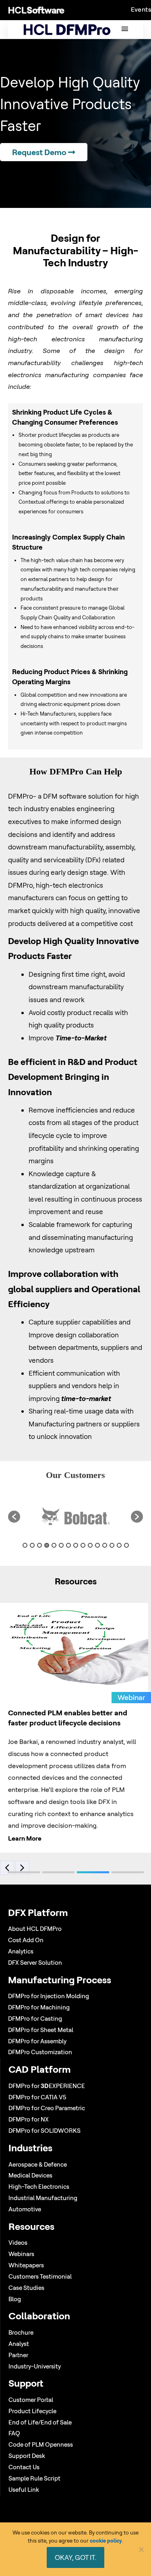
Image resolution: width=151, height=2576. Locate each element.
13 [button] (112, 1545)
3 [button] (39, 1545)
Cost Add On (26, 1940)
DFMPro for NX (29, 2119)
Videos (18, 2243)
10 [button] (90, 1545)
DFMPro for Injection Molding (49, 1996)
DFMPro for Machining (39, 2007)
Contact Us (24, 2467)
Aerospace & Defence (38, 2164)
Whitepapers (26, 2265)
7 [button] (68, 1545)
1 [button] (25, 1545)
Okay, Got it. (75, 2557)
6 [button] (61, 1545)
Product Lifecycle (32, 2411)
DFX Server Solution (35, 1963)
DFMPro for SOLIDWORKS (44, 2131)
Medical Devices (30, 2175)
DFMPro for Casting (35, 2019)
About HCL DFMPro (35, 1929)
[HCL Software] (36, 10)
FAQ (14, 2433)
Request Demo (40, 152)
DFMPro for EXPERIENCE (47, 2086)
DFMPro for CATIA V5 (37, 2097)
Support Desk (27, 2456)
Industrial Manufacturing (43, 2198)
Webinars (21, 2254)
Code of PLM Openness (41, 2444)
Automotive (25, 2209)
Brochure (21, 2332)
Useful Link (24, 2490)
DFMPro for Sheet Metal (41, 2030)
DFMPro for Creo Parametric (47, 2108)
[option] (75, 1517)
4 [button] (47, 1545)
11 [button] (97, 1545)
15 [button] (126, 1545)
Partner (18, 2355)
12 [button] (105, 1545)
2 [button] (32, 1545)
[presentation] (8, 1864)
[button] (14, 1517)
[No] (141, 2549)
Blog (15, 2299)
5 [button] (54, 1545)
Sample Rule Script (34, 2478)
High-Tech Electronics (39, 2187)
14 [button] (119, 1545)
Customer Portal (31, 2400)
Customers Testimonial (40, 2276)
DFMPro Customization (40, 2052)
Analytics (21, 1951)
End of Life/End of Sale (40, 2422)
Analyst (19, 2344)
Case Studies (26, 2288)
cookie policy (106, 2541)
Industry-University (35, 2366)
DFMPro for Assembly (37, 2041)
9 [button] (83, 1545)
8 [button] (76, 1545)
